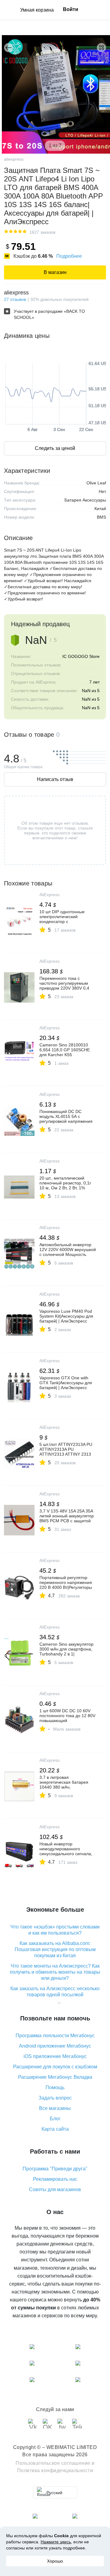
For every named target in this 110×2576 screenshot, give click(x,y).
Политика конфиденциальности (55, 2470)
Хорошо (55, 2561)
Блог (55, 2119)
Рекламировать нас (55, 2179)
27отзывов (15, 299)
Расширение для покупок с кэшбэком (55, 2067)
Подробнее (69, 256)
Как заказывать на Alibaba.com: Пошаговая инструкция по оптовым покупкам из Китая (55, 1949)
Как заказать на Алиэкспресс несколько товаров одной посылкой (55, 1992)
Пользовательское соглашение (53, 2463)
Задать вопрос (55, 2098)
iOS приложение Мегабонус (55, 2056)
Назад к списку (9, 48)
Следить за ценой (55, 448)
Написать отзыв (55, 779)
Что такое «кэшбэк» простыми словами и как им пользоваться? (55, 1930)
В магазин (55, 272)
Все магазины (55, 2108)
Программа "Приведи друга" (55, 2169)
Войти (71, 9)
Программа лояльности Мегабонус (55, 2036)
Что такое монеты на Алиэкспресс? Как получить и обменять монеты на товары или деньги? (55, 1972)
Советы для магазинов (55, 2189)
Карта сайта (55, 2129)
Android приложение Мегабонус (55, 2046)
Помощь (55, 2087)
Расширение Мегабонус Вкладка (55, 2077)
